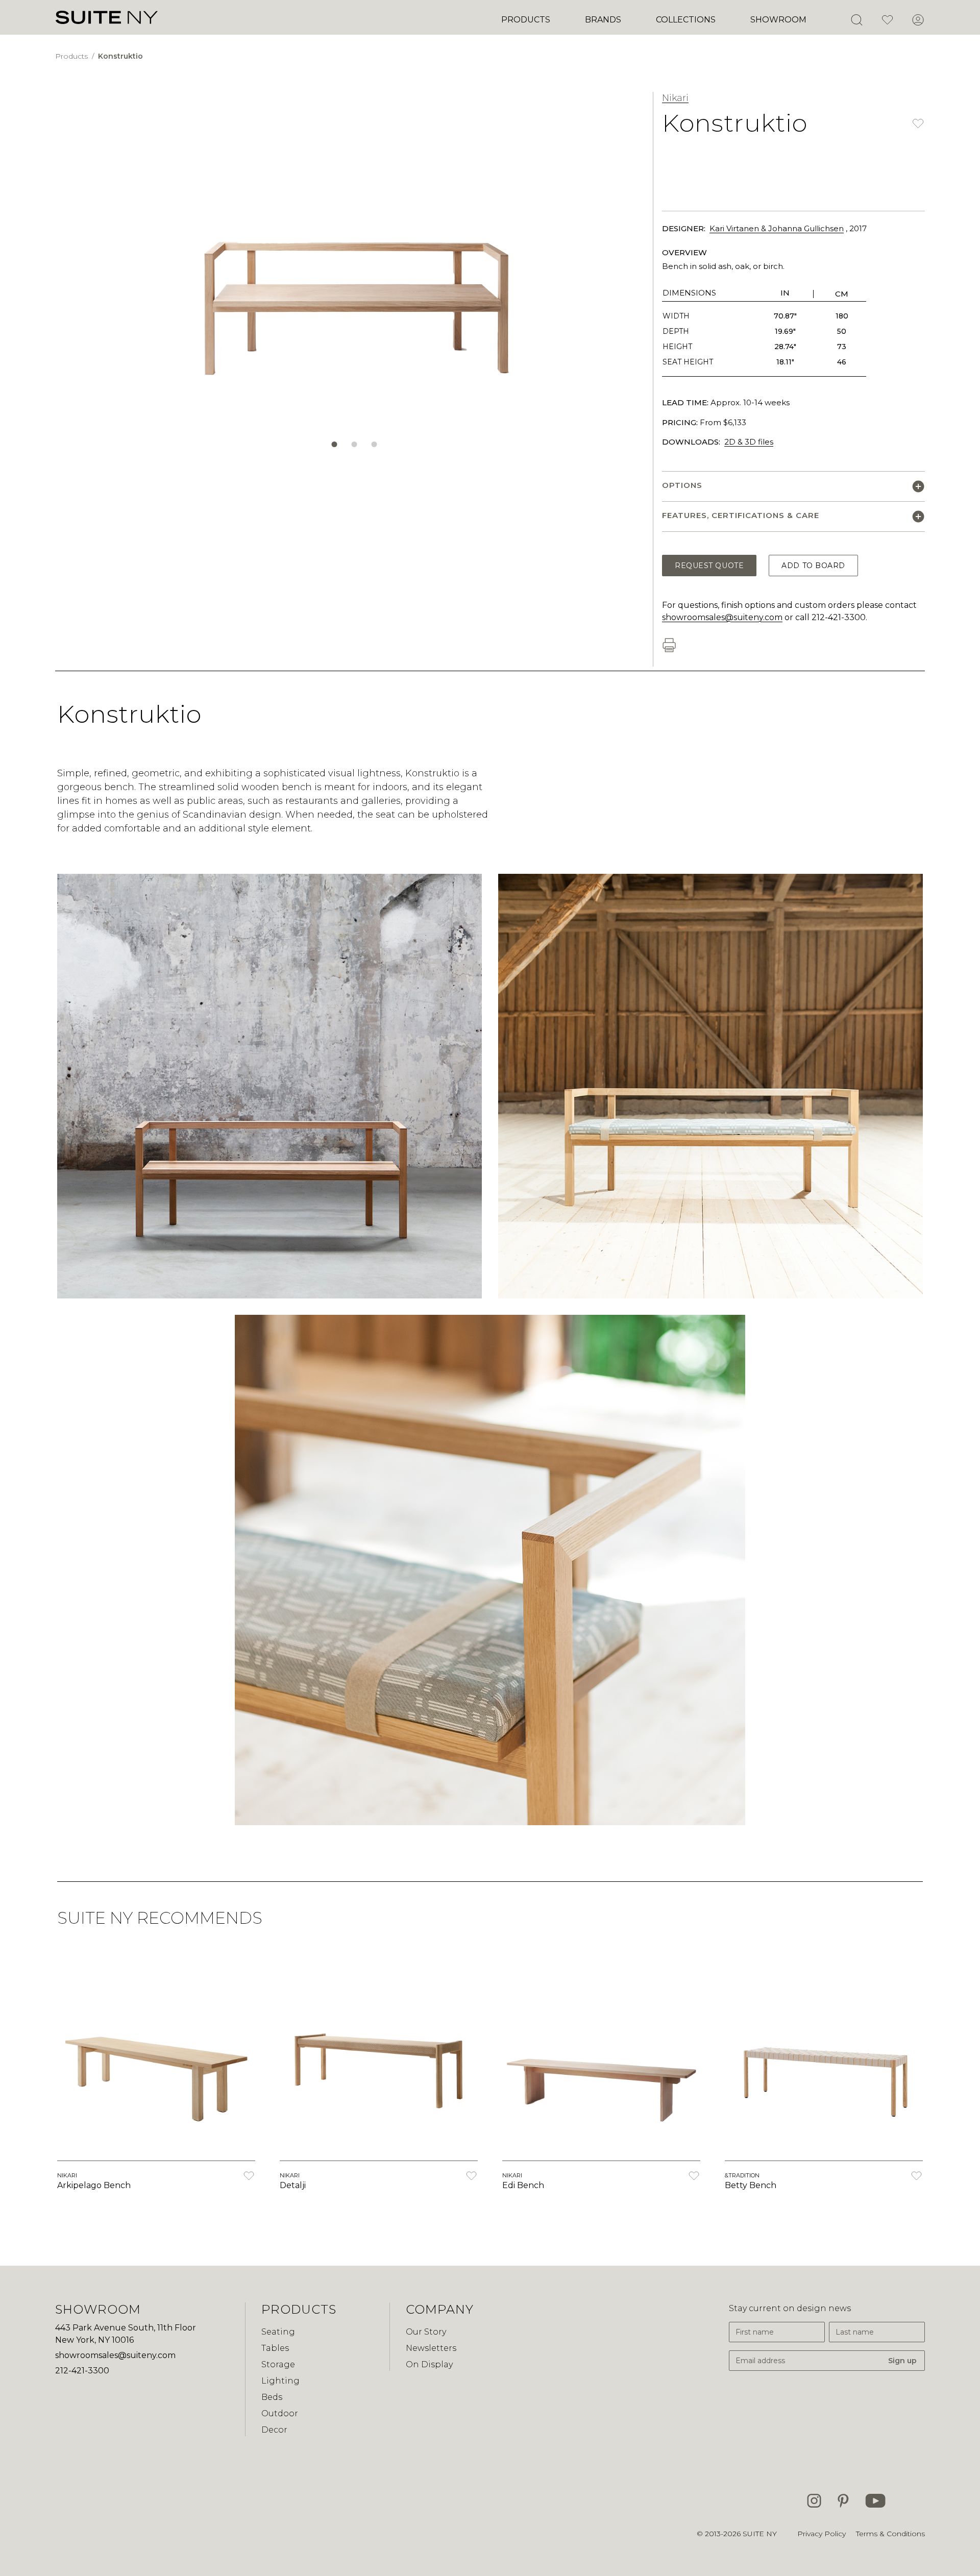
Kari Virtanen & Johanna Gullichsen (777, 228)
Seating (278, 2332)
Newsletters (431, 2348)
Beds (272, 2397)
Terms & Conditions (890, 2534)
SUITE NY (760, 2534)
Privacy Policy (822, 2534)
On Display (429, 2364)
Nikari (675, 98)
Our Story (426, 2332)
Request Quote (709, 566)
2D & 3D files (749, 442)
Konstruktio (120, 56)
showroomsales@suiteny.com (722, 617)
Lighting (280, 2381)
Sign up (902, 2361)
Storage (278, 2364)
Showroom (778, 20)
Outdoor (280, 2413)
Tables (275, 2348)
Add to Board (813, 566)
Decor (274, 2430)
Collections (686, 20)
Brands (603, 20)
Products (526, 20)
